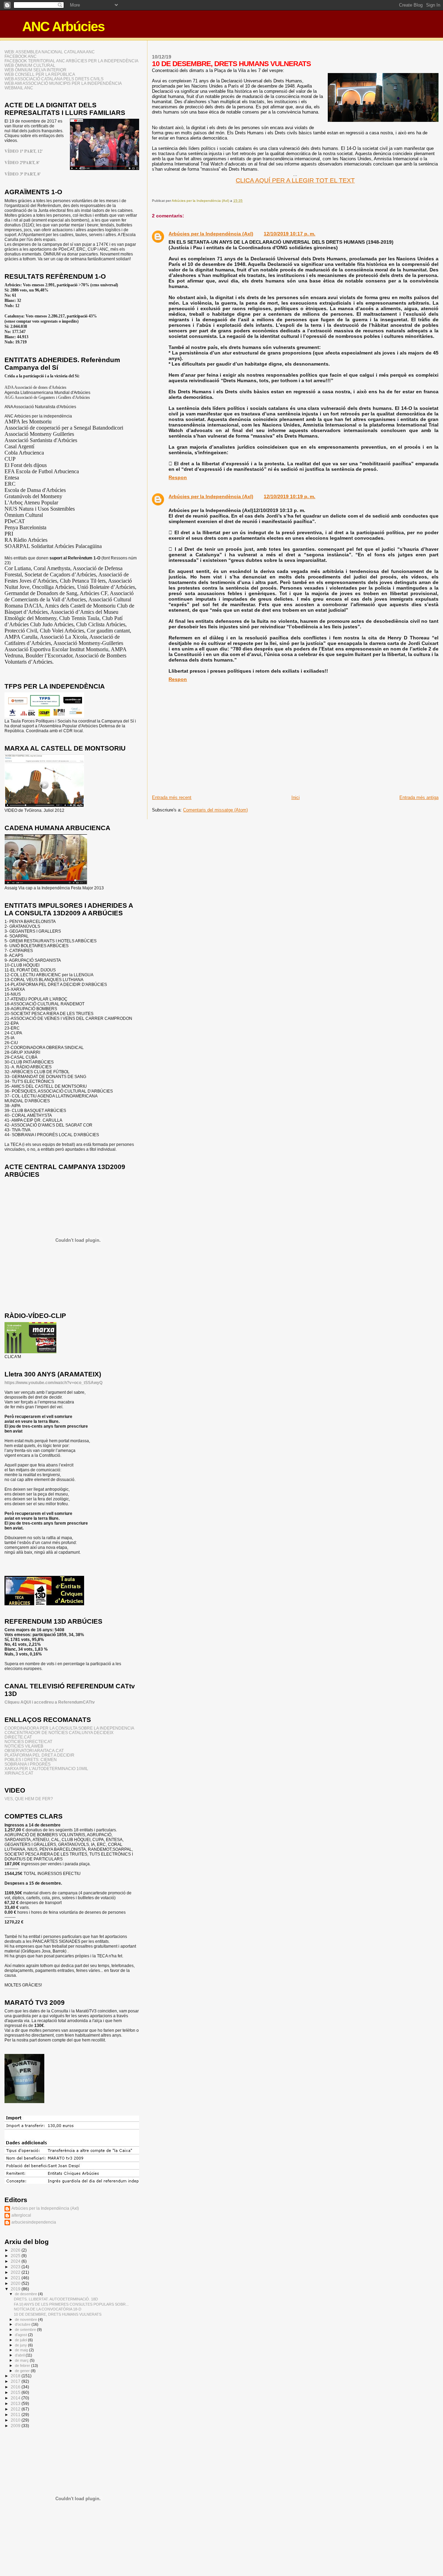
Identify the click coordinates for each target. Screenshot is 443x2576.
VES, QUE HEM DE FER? (29, 1799)
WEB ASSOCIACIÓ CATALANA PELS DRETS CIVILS (54, 79)
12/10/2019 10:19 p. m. (290, 496)
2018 (16, 2376)
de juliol (21, 2340)
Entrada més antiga (419, 797)
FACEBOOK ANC (21, 56)
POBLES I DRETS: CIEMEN (31, 1760)
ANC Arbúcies (63, 26)
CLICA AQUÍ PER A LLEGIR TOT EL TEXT (295, 180)
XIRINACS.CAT (19, 1773)
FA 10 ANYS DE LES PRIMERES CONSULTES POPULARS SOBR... (71, 2304)
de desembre (26, 2294)
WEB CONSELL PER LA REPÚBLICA (40, 74)
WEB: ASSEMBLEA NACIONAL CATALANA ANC (50, 52)
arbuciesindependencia (34, 2222)
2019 (16, 2289)
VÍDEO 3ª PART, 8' (22, 174)
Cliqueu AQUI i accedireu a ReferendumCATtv (50, 1702)
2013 (16, 2403)
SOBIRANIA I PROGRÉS (28, 1764)
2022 (16, 2272)
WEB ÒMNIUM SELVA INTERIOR (35, 70)
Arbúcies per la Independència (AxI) (211, 234)
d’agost (21, 2335)
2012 (16, 2409)
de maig (22, 2350)
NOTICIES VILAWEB (24, 1746)
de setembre (26, 2330)
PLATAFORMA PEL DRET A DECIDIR (39, 1755)
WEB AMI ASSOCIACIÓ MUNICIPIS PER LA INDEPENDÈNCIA (63, 83)
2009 (16, 2426)
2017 (16, 2381)
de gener (23, 2371)
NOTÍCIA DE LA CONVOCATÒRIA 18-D (48, 2309)
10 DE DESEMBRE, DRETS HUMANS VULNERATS (58, 2314)
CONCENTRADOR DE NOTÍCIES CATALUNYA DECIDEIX (59, 1733)
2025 (16, 2256)
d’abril (20, 2355)
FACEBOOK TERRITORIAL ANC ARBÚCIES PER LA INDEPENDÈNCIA (71, 61)
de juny (21, 2345)
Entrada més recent (172, 797)
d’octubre (23, 2324)
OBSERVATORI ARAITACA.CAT (34, 1751)
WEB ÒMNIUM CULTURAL (30, 65)
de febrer (23, 2366)
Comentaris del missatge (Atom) (215, 810)
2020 (16, 2283)
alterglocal (21, 2215)
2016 (16, 2387)
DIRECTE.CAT (18, 1737)
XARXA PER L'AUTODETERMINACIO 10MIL (46, 1769)
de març (22, 2360)
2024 (16, 2261)
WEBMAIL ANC (19, 88)
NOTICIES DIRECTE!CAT (28, 1742)
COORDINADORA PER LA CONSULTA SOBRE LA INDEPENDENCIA (69, 1728)
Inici (296, 797)
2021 (16, 2278)
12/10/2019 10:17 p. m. (290, 234)
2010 (16, 2420)
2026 (16, 2250)
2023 (16, 2267)
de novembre (26, 2319)
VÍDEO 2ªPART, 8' (22, 162)
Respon (178, 477)
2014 (16, 2398)
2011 (16, 2415)
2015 (16, 2392)
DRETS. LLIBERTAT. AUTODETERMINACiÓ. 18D (56, 2299)
